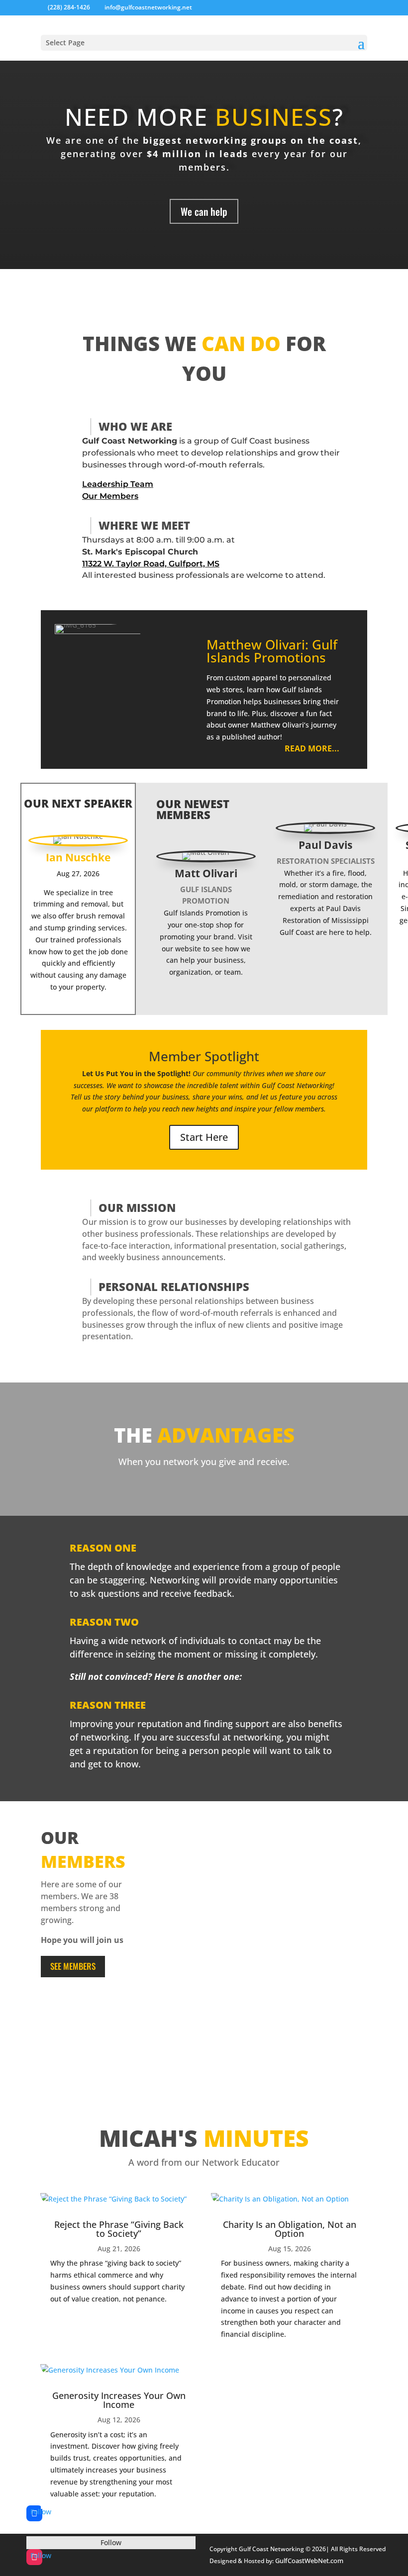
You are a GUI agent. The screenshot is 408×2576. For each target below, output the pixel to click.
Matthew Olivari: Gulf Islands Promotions (272, 651)
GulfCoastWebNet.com (309, 2561)
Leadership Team (118, 484)
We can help (204, 211)
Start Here (204, 1137)
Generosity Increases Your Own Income (119, 2400)
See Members (73, 1966)
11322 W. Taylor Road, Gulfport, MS (151, 564)
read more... (312, 748)
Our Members (110, 496)
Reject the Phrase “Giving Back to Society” (119, 2229)
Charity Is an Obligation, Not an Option (290, 2229)
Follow (111, 2542)
